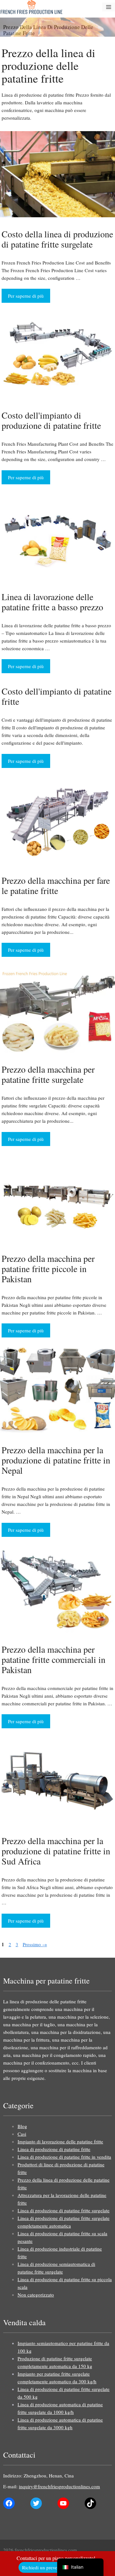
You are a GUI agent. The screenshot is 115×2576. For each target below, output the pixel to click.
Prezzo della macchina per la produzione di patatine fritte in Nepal (56, 1460)
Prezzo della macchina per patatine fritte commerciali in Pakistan (54, 1659)
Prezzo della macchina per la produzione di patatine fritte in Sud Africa (56, 1851)
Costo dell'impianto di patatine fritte (57, 696)
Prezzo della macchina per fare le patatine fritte (56, 885)
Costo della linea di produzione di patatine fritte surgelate (57, 239)
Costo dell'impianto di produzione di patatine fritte (51, 420)
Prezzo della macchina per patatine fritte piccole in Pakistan (48, 1269)
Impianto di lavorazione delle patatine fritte (60, 2141)
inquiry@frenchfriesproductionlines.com (59, 2486)
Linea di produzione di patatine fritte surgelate (64, 2210)
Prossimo (35, 1944)
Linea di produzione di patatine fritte (54, 2149)
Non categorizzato (36, 2295)
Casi (22, 2134)
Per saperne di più (26, 296)
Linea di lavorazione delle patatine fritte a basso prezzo (52, 602)
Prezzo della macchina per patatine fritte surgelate (48, 1074)
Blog (22, 2126)
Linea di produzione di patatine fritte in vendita (64, 2157)
